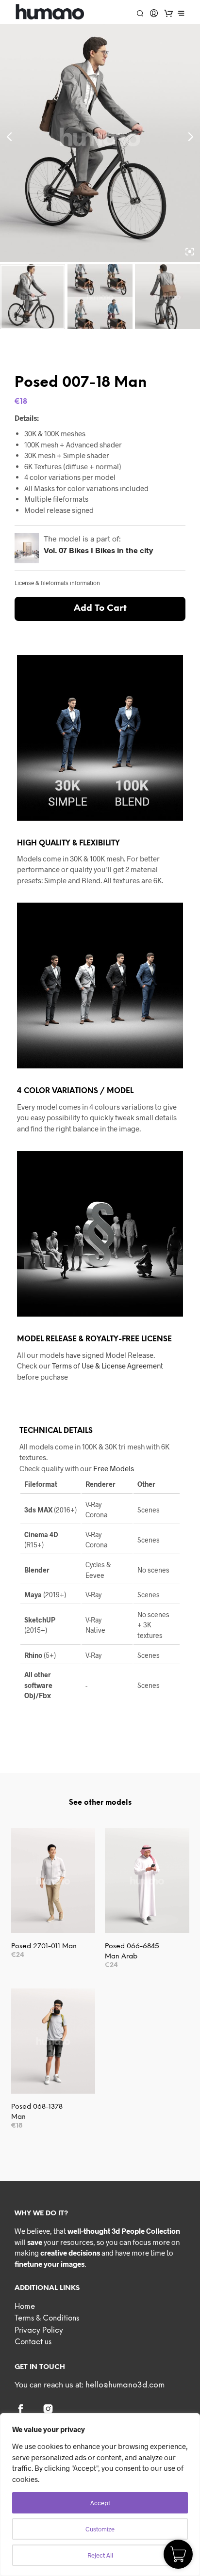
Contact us (33, 2342)
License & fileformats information (57, 583)
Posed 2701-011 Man (44, 1947)
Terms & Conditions (47, 2319)
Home (25, 2307)
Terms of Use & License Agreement (108, 1366)
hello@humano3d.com (125, 2385)
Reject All (100, 2555)
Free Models (114, 1468)
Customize (100, 2529)
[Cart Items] (168, 13)
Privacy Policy (39, 2331)
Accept (100, 2503)
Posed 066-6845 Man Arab (132, 1952)
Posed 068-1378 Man (37, 2112)
